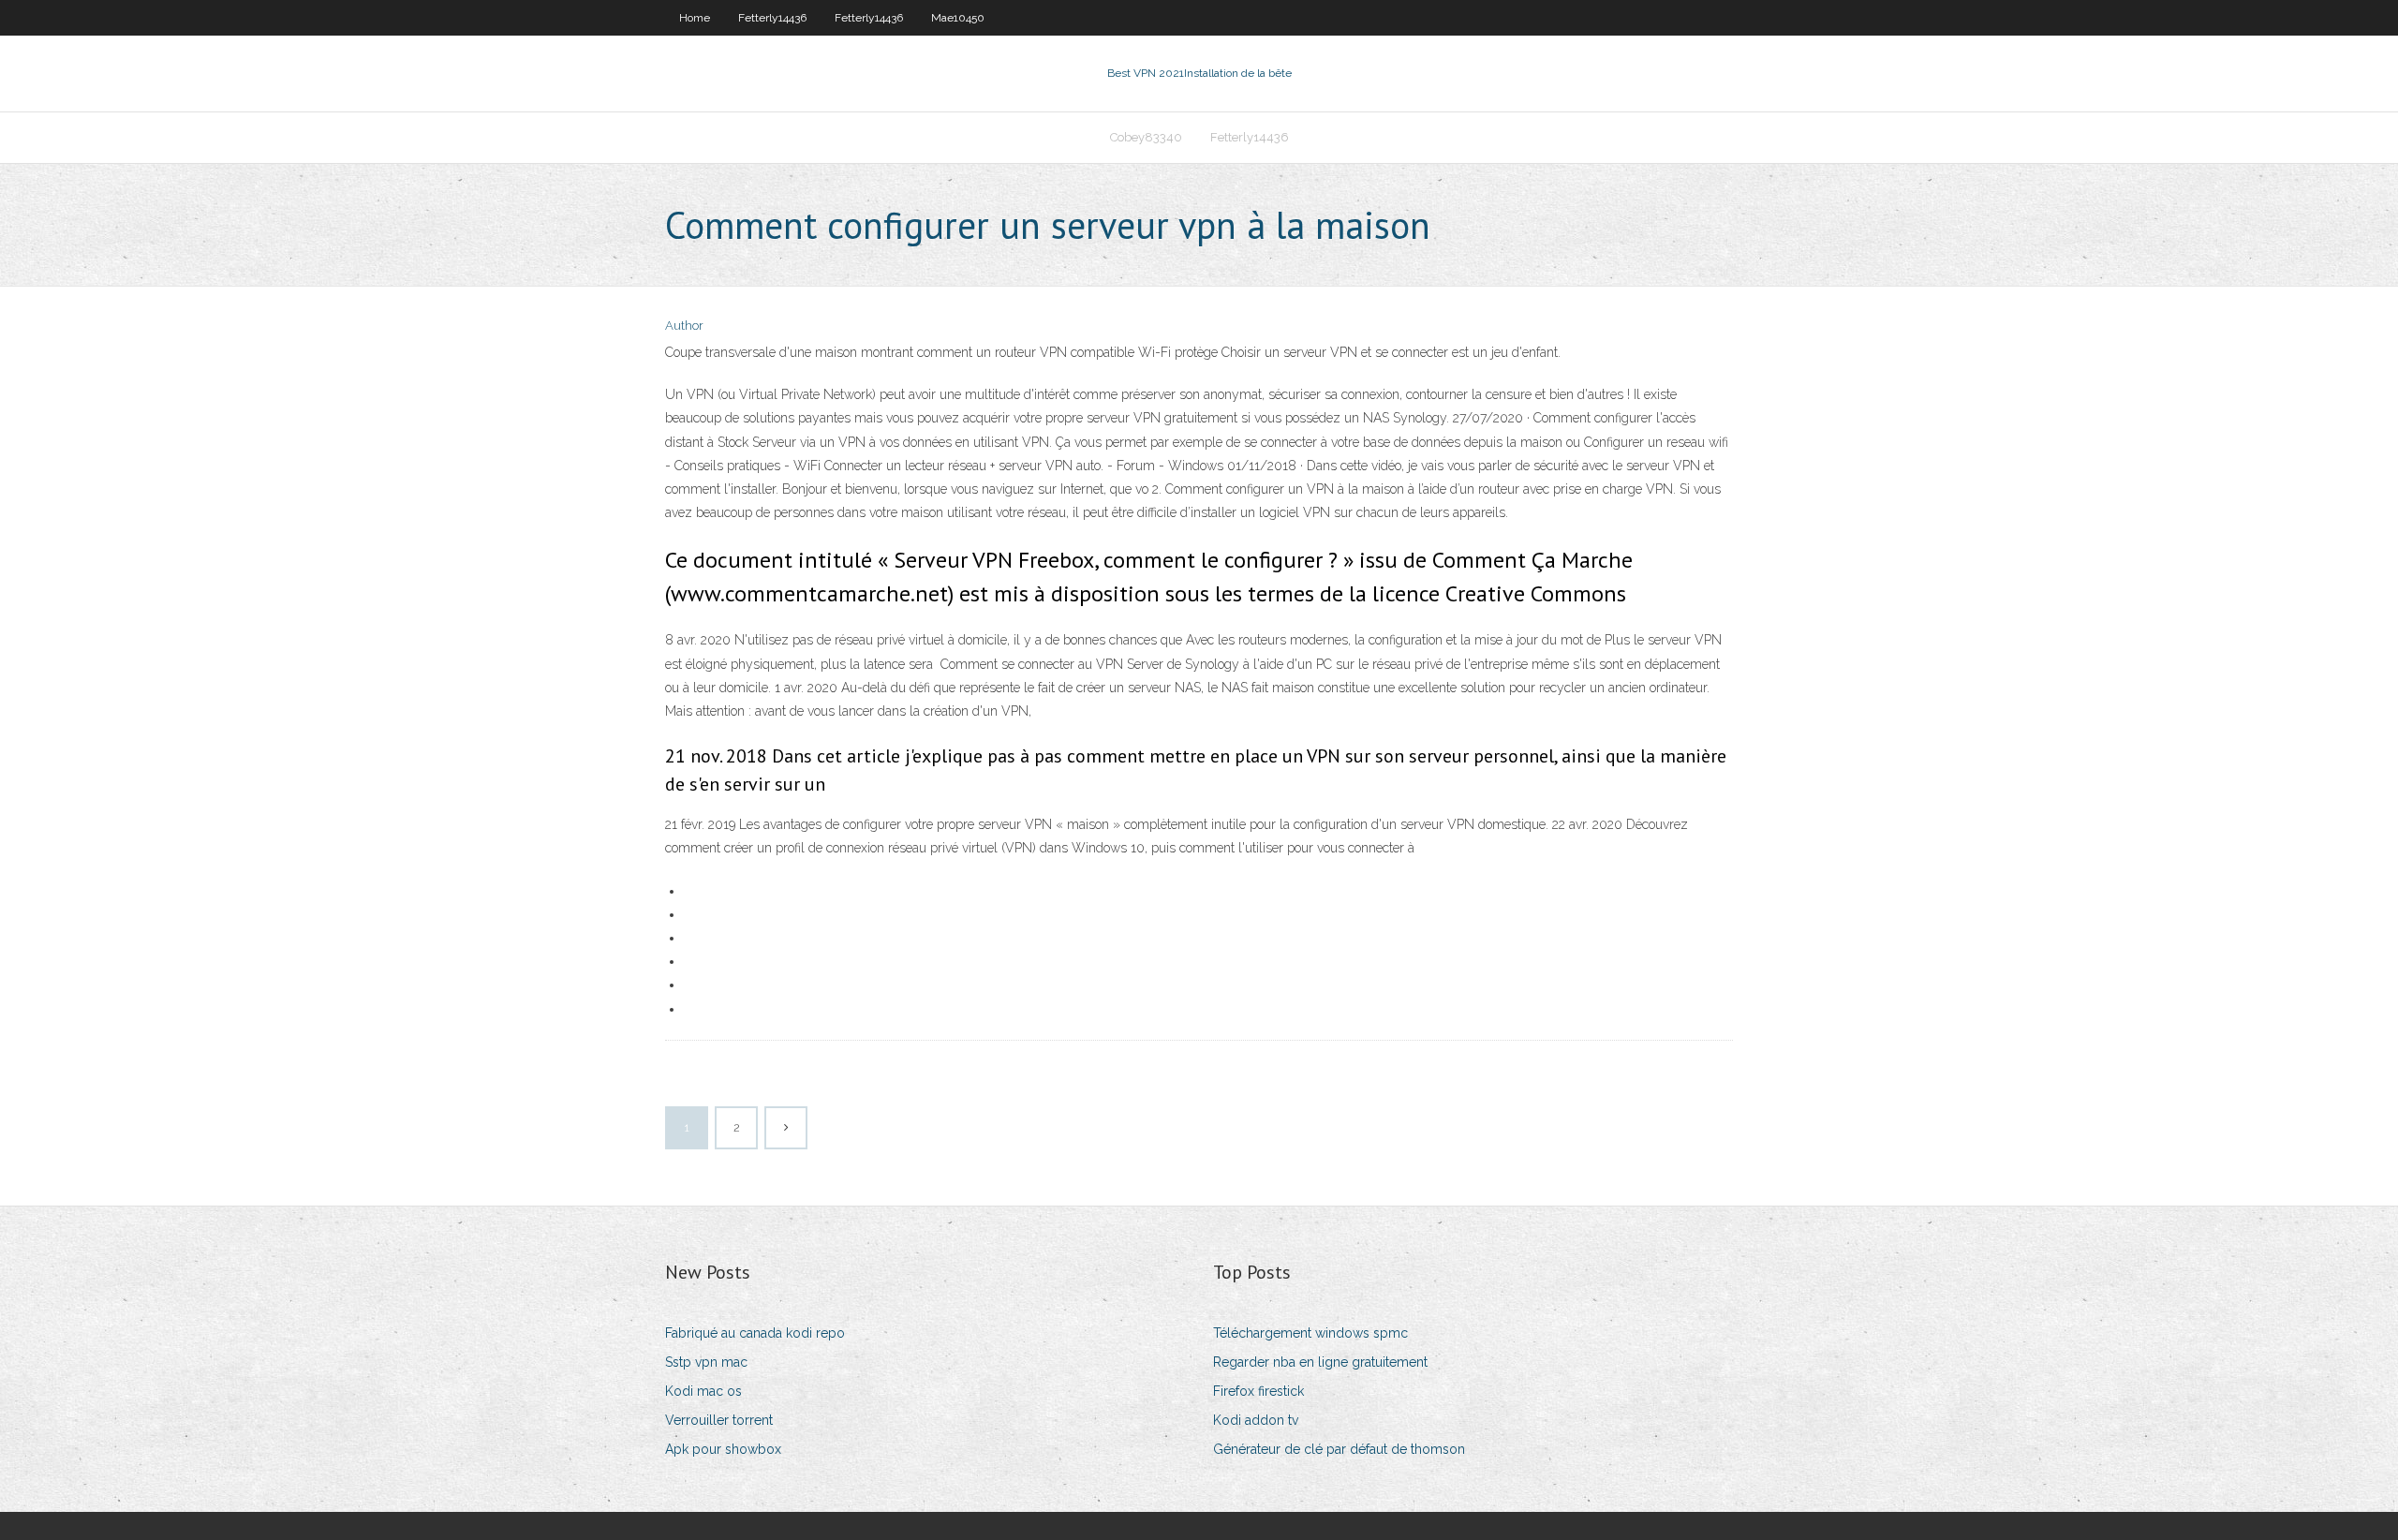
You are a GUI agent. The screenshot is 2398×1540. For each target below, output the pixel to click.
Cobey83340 (1146, 137)
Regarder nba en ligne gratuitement (1320, 1362)
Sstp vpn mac (706, 1362)
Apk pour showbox (723, 1449)
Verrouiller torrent (719, 1420)
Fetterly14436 (772, 18)
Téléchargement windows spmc (1310, 1333)
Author (684, 326)
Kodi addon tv (1256, 1420)
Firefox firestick (1258, 1391)
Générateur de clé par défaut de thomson (1339, 1449)
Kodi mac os (703, 1391)
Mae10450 (958, 18)
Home (695, 18)
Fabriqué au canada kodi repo (755, 1333)
